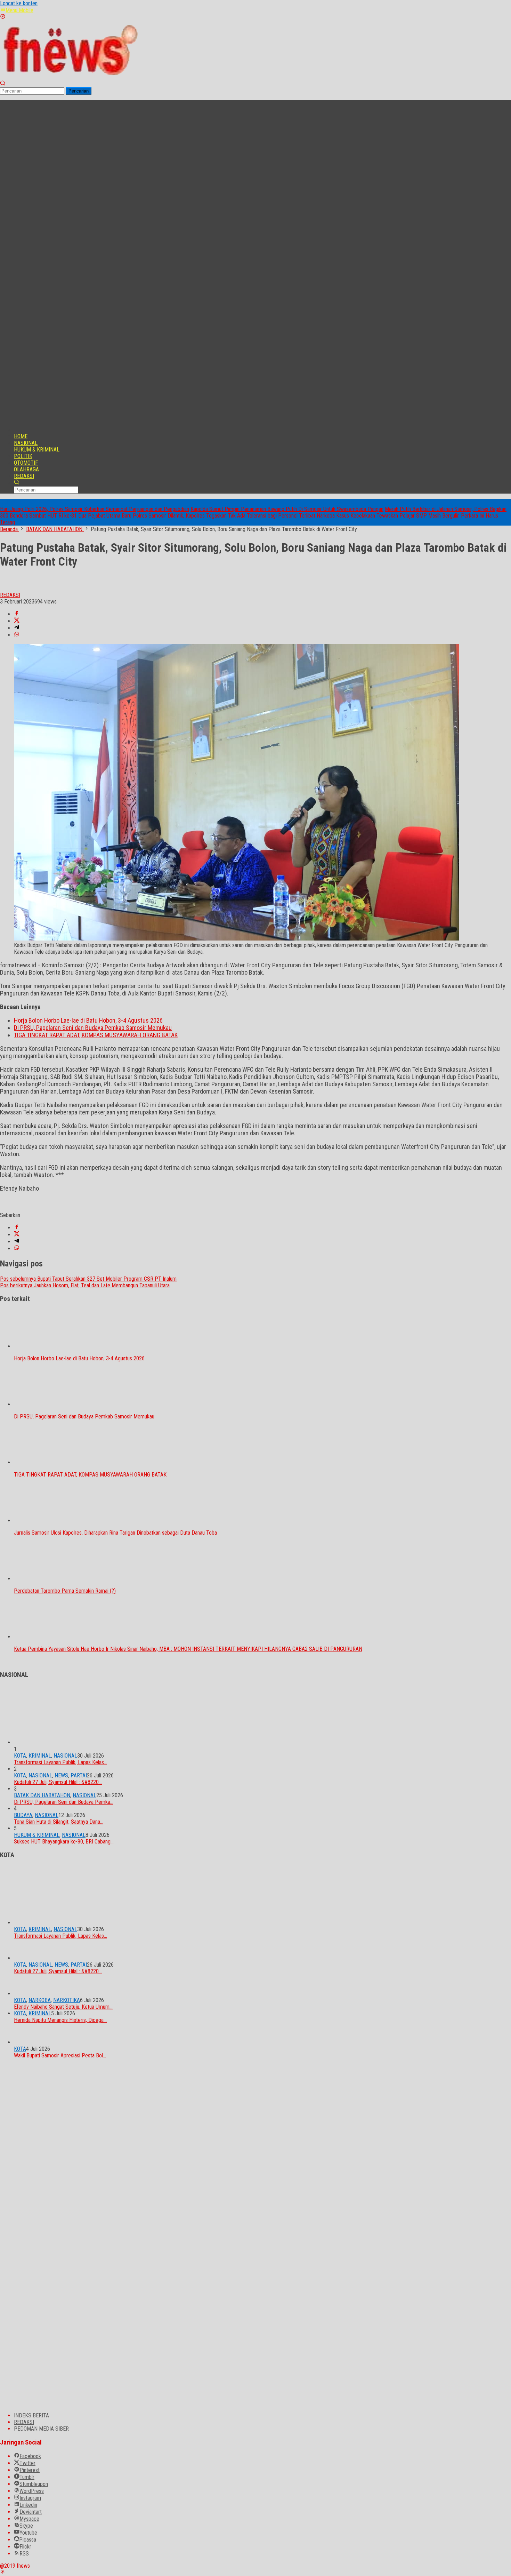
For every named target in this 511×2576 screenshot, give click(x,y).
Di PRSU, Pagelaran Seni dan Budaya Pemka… (64, 1802)
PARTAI (79, 1775)
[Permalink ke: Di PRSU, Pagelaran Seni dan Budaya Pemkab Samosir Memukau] (49, 1404)
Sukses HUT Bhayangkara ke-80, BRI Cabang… (64, 1842)
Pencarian (79, 91)
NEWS (61, 1775)
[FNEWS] (70, 77)
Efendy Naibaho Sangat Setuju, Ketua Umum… (63, 2007)
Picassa (28, 2540)
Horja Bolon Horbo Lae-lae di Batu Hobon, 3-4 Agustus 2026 (88, 1020)
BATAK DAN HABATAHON (42, 1795)
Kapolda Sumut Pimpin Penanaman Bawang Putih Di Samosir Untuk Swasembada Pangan (287, 509)
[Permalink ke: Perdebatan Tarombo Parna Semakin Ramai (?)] (49, 1579)
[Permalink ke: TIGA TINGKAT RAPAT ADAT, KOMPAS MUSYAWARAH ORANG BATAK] (49, 1462)
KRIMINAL (40, 1756)
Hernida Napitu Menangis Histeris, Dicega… (60, 2020)
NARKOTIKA (67, 2000)
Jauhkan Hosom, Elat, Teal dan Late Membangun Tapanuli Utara (85, 1285)
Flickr (25, 2547)
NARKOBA (40, 2000)
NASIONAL (65, 1756)
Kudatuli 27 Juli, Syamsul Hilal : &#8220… (58, 1782)
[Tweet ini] (17, 621)
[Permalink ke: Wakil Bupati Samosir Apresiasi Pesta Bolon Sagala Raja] (24, 2042)
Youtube (28, 2533)
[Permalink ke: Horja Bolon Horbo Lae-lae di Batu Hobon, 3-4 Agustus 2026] (49, 1346)
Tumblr (27, 2477)
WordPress (32, 2491)
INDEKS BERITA (31, 2415)
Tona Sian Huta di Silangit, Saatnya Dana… (59, 1822)
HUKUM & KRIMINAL (37, 1835)
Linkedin (28, 2505)
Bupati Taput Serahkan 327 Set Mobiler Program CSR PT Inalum (88, 1279)
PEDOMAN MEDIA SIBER (41, 2429)
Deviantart (31, 2512)
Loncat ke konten (19, 3)
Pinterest (30, 2470)
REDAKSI (24, 2422)
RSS (24, 2554)
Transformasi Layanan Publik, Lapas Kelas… (60, 1762)
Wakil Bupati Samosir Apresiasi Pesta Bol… (60, 2055)
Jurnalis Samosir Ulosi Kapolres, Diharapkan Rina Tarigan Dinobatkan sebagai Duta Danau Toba (115, 1533)
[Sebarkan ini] (17, 614)
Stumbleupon (34, 2484)
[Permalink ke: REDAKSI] (7, 588)
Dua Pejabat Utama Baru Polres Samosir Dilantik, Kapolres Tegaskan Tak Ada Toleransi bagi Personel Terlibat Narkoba (206, 516)
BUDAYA (23, 1815)
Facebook (30, 2456)
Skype (26, 2526)
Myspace (29, 2519)
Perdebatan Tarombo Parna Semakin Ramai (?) (65, 1591)
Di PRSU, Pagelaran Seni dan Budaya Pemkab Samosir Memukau (93, 1028)
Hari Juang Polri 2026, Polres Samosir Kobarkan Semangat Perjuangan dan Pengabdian (95, 509)
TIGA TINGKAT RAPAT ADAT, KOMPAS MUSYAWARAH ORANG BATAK (96, 1035)
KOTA (20, 1756)
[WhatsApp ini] (17, 635)
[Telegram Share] (17, 628)
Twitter (27, 2463)
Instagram (30, 2498)
